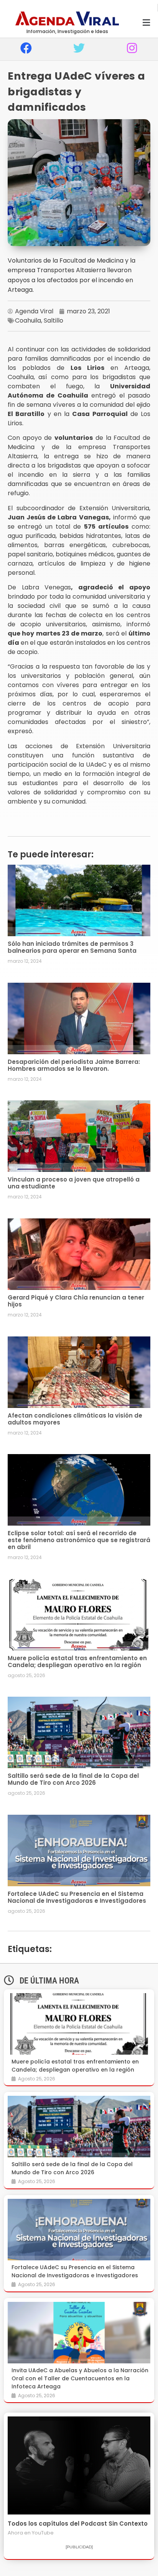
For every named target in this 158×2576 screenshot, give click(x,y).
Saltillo (53, 320)
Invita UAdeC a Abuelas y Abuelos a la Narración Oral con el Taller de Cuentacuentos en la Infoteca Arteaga (80, 2378)
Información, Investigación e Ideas (67, 31)
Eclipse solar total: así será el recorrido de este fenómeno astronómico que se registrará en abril (79, 1540)
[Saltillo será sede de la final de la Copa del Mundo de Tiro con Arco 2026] (79, 2127)
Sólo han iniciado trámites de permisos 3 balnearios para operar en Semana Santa (72, 947)
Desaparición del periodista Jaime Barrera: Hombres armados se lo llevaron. (74, 1065)
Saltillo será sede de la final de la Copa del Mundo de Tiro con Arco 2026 (73, 1779)
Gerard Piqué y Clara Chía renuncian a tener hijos (76, 1301)
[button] (146, 23)
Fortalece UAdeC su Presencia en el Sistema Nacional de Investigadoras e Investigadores (77, 1897)
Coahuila (28, 320)
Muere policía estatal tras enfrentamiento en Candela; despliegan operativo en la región (77, 1662)
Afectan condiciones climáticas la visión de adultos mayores (75, 1419)
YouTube (43, 2533)
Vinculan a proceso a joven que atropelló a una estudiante (74, 1183)
